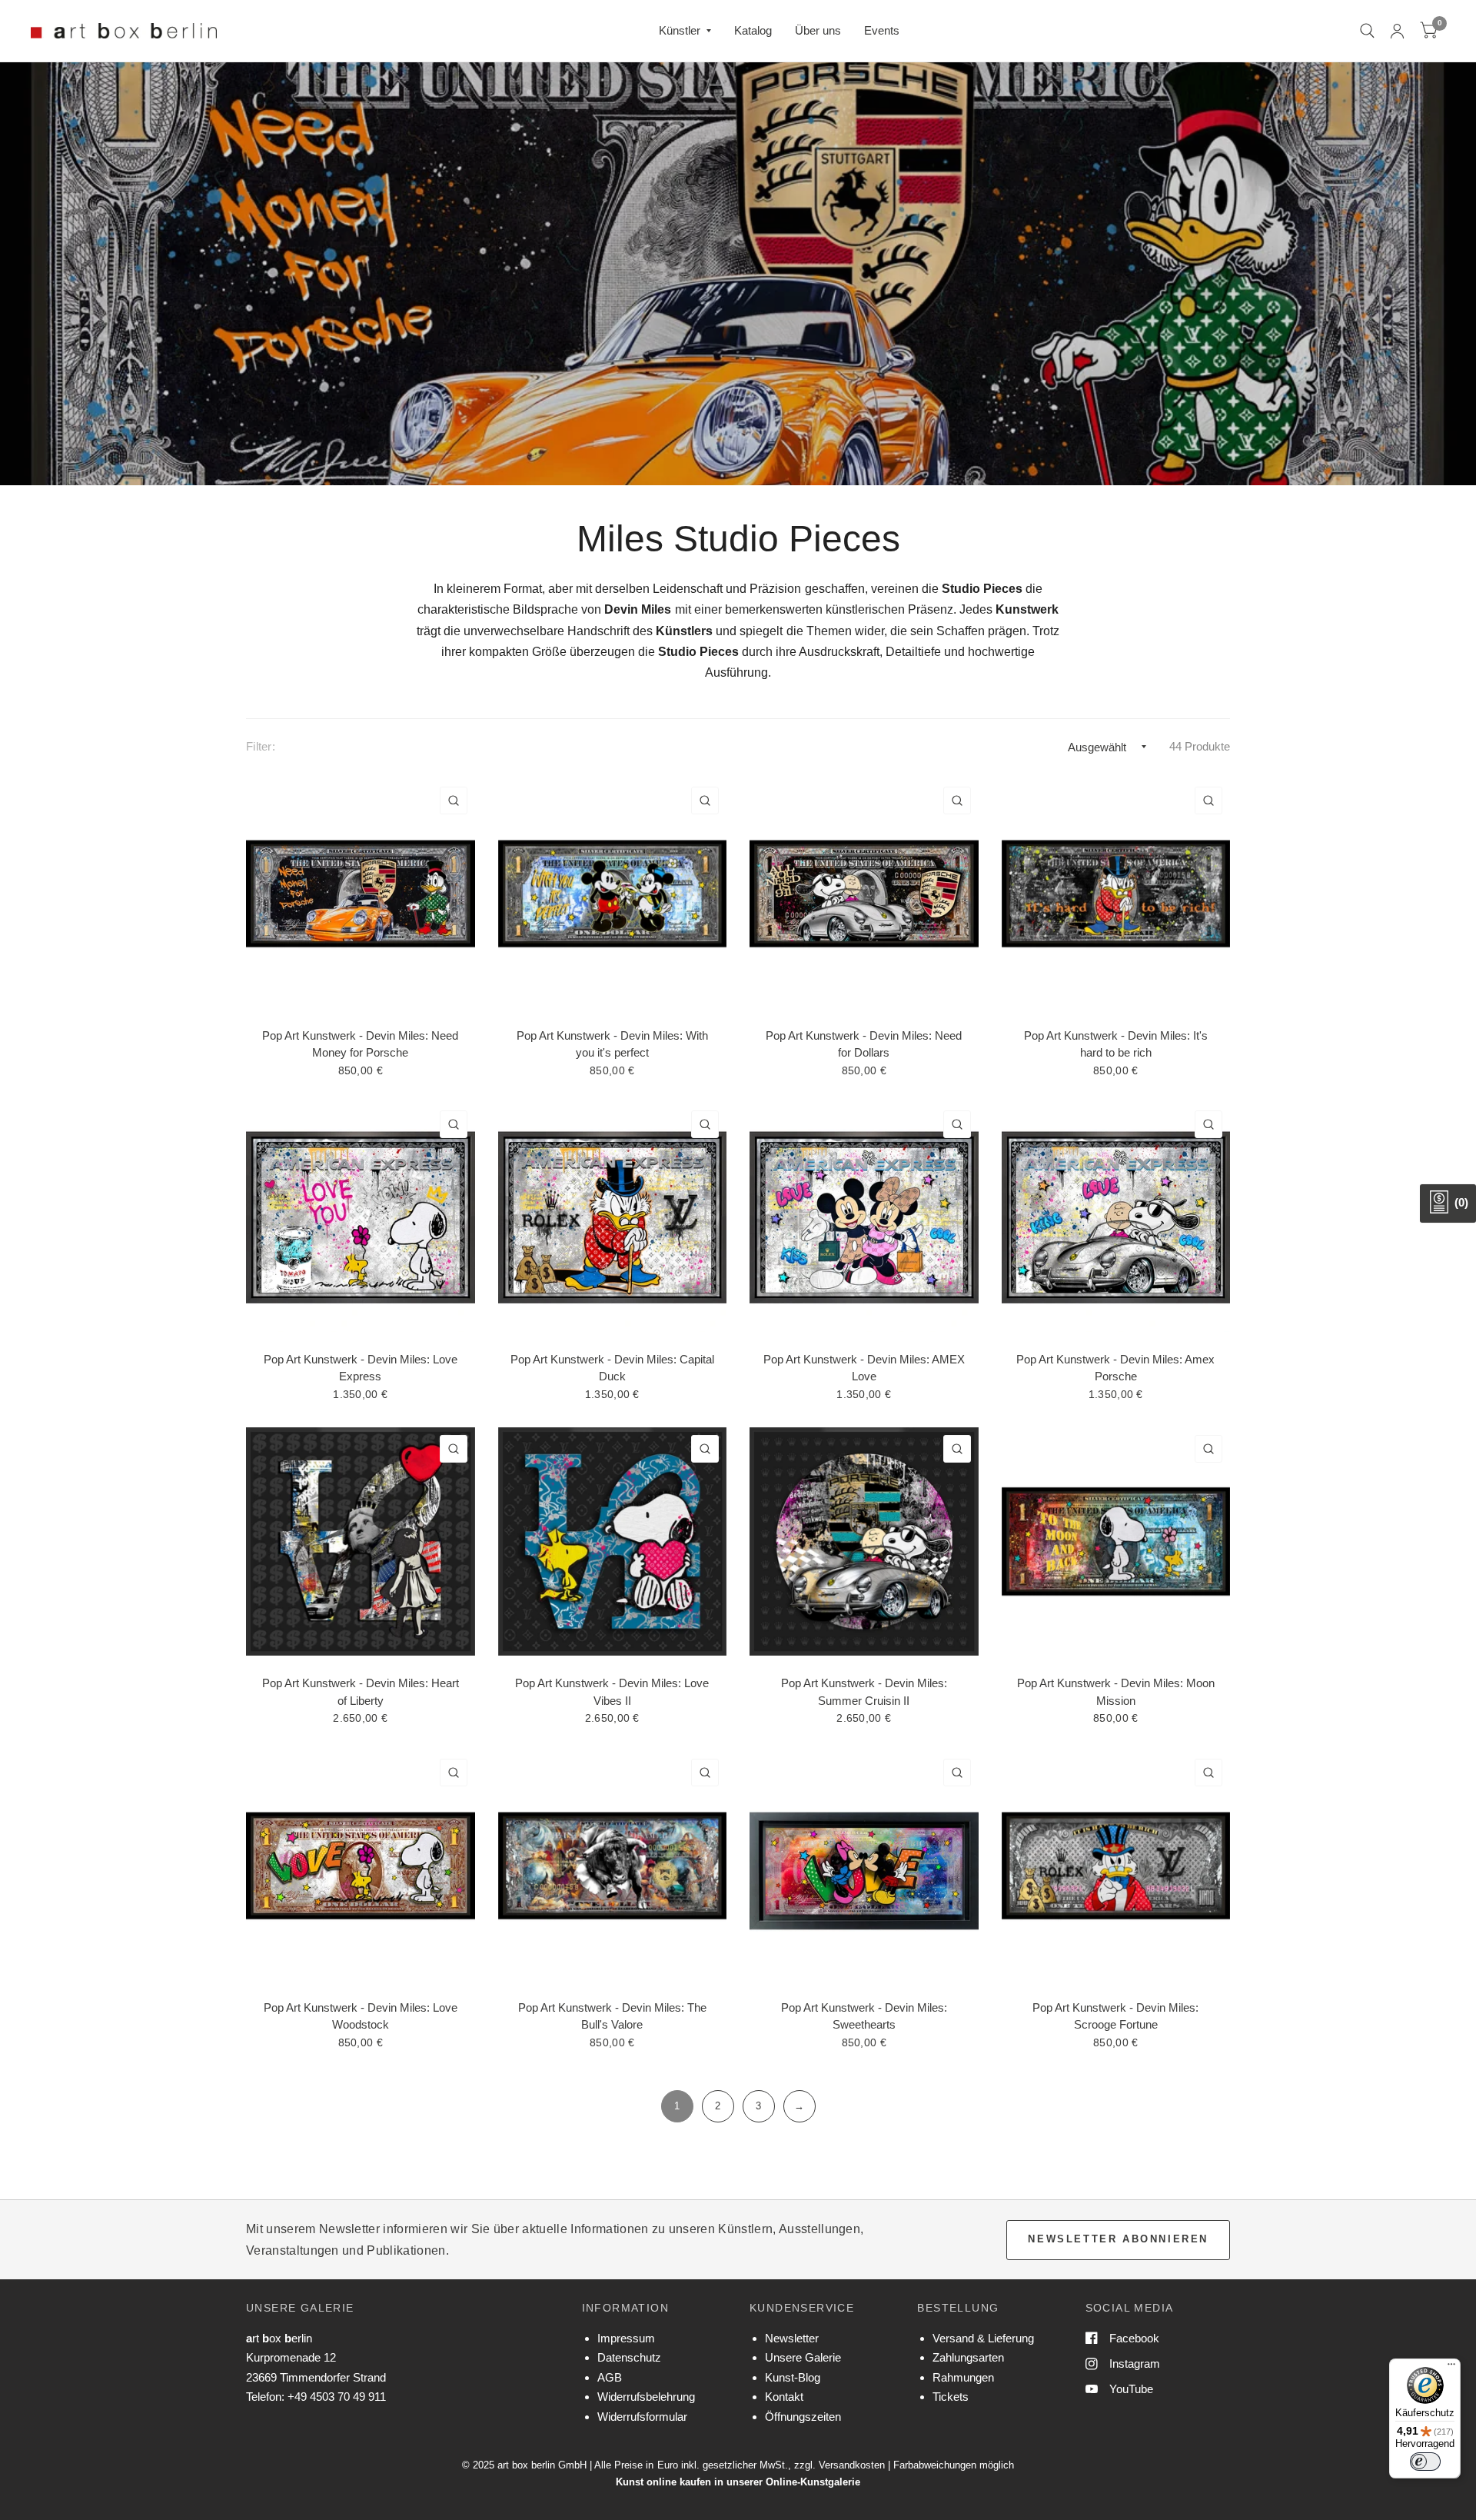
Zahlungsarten (968, 2357)
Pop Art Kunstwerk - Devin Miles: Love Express (361, 1368)
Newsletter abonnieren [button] (1118, 2239)
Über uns (818, 30)
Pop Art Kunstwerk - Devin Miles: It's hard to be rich (1116, 1044)
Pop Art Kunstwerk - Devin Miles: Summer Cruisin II (864, 1692)
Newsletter (792, 2338)
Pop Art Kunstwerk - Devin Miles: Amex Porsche (1115, 1368)
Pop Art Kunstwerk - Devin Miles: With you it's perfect (612, 1044)
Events (882, 30)
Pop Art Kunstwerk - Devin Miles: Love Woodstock (361, 2016)
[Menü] (1451, 2368)
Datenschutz (629, 2357)
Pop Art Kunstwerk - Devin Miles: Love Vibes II (612, 1692)
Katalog (753, 30)
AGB (610, 2377)
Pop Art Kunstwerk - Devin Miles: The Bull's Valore (612, 2016)
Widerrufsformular (642, 2417)
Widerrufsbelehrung (646, 2397)
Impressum (626, 2338)
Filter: (261, 746)
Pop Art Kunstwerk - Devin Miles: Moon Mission (1116, 1692)
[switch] (1425, 2462)
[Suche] (1367, 31)
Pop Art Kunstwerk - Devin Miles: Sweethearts (864, 2016)
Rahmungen (963, 2377)
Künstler (680, 30)
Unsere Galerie (803, 2357)
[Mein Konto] (1397, 31)
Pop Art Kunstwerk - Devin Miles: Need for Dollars (864, 1044)
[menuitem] (685, 31)
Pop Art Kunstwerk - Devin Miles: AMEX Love (864, 1368)
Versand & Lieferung (983, 2338)
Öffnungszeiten (803, 2417)
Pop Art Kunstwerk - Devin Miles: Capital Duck (612, 1368)
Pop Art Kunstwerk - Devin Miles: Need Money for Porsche (360, 1044)
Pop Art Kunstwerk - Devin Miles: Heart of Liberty (361, 1692)
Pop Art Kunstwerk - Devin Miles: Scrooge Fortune (1115, 2016)
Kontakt (784, 2397)
